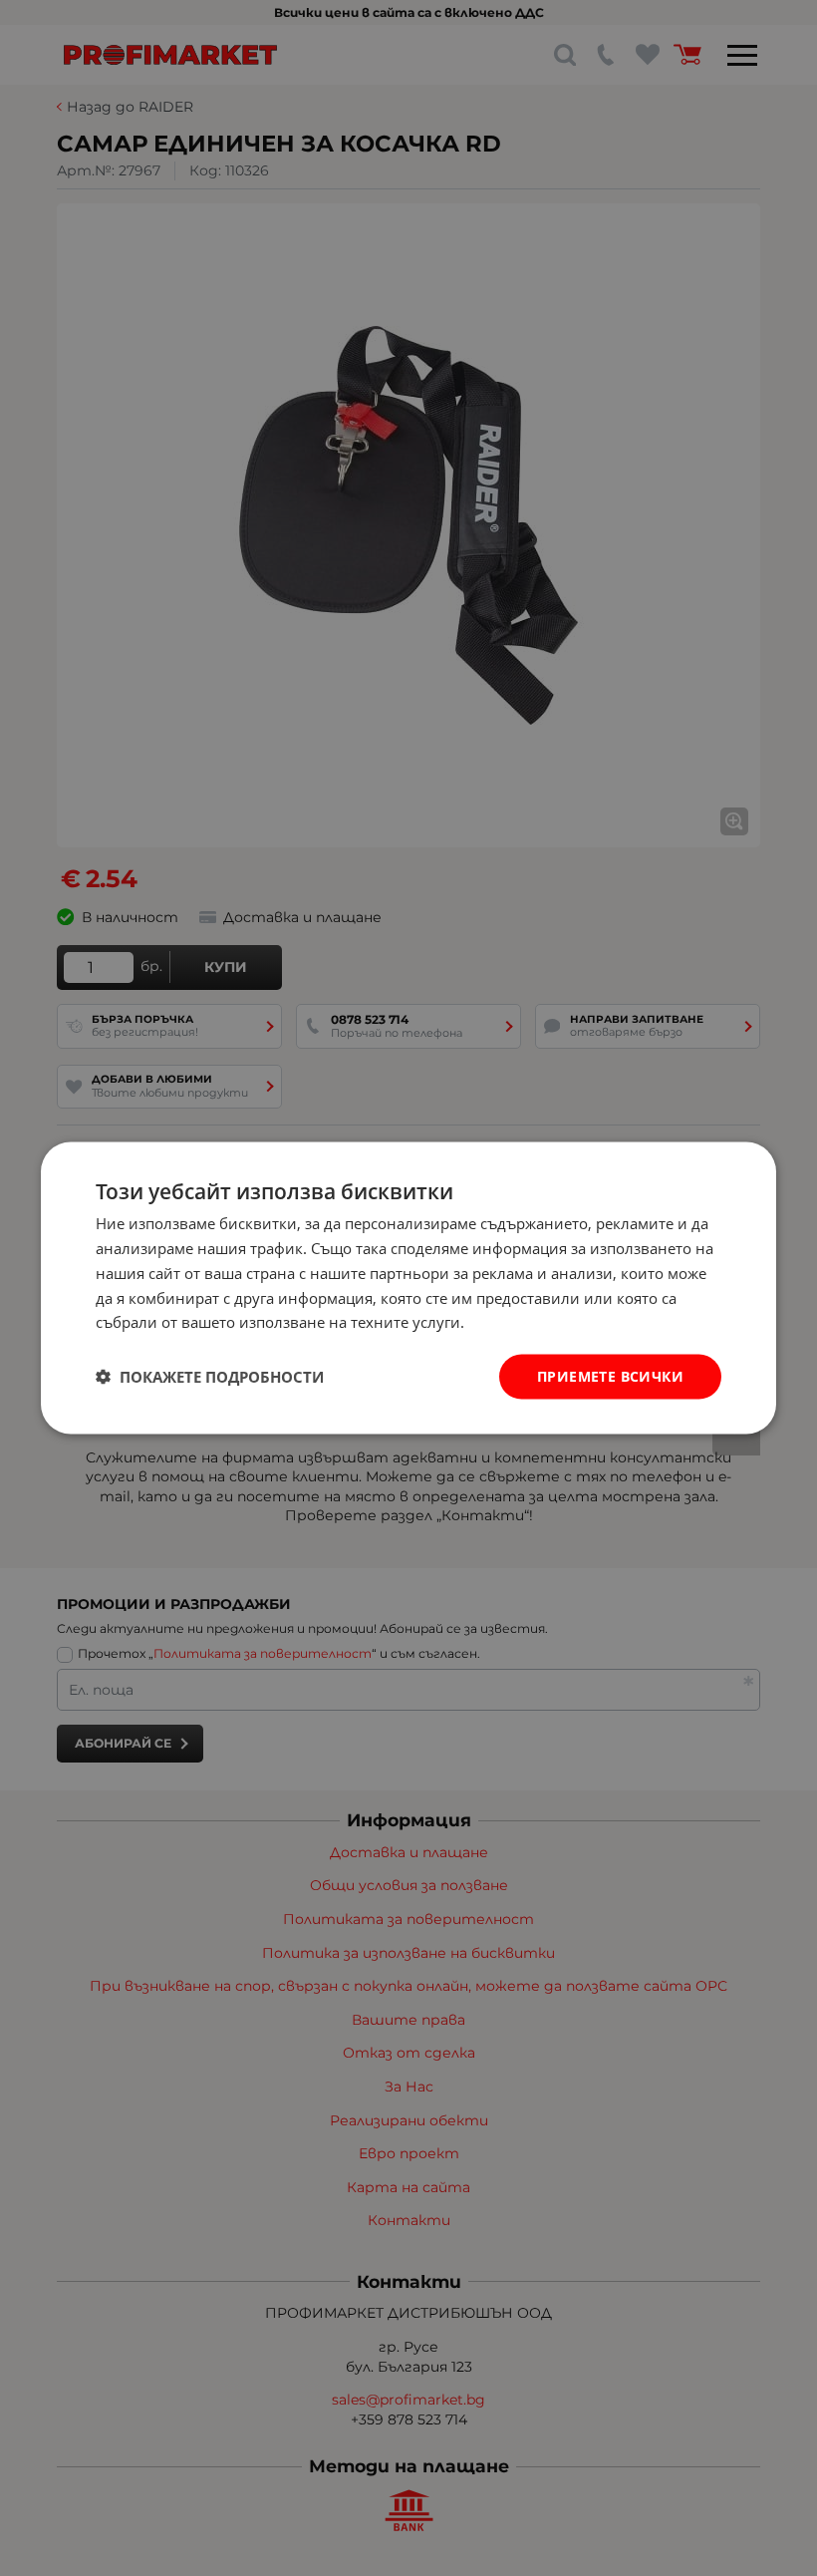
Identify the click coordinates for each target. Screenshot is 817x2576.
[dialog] (408, 1288)
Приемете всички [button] (610, 1376)
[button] (210, 1377)
